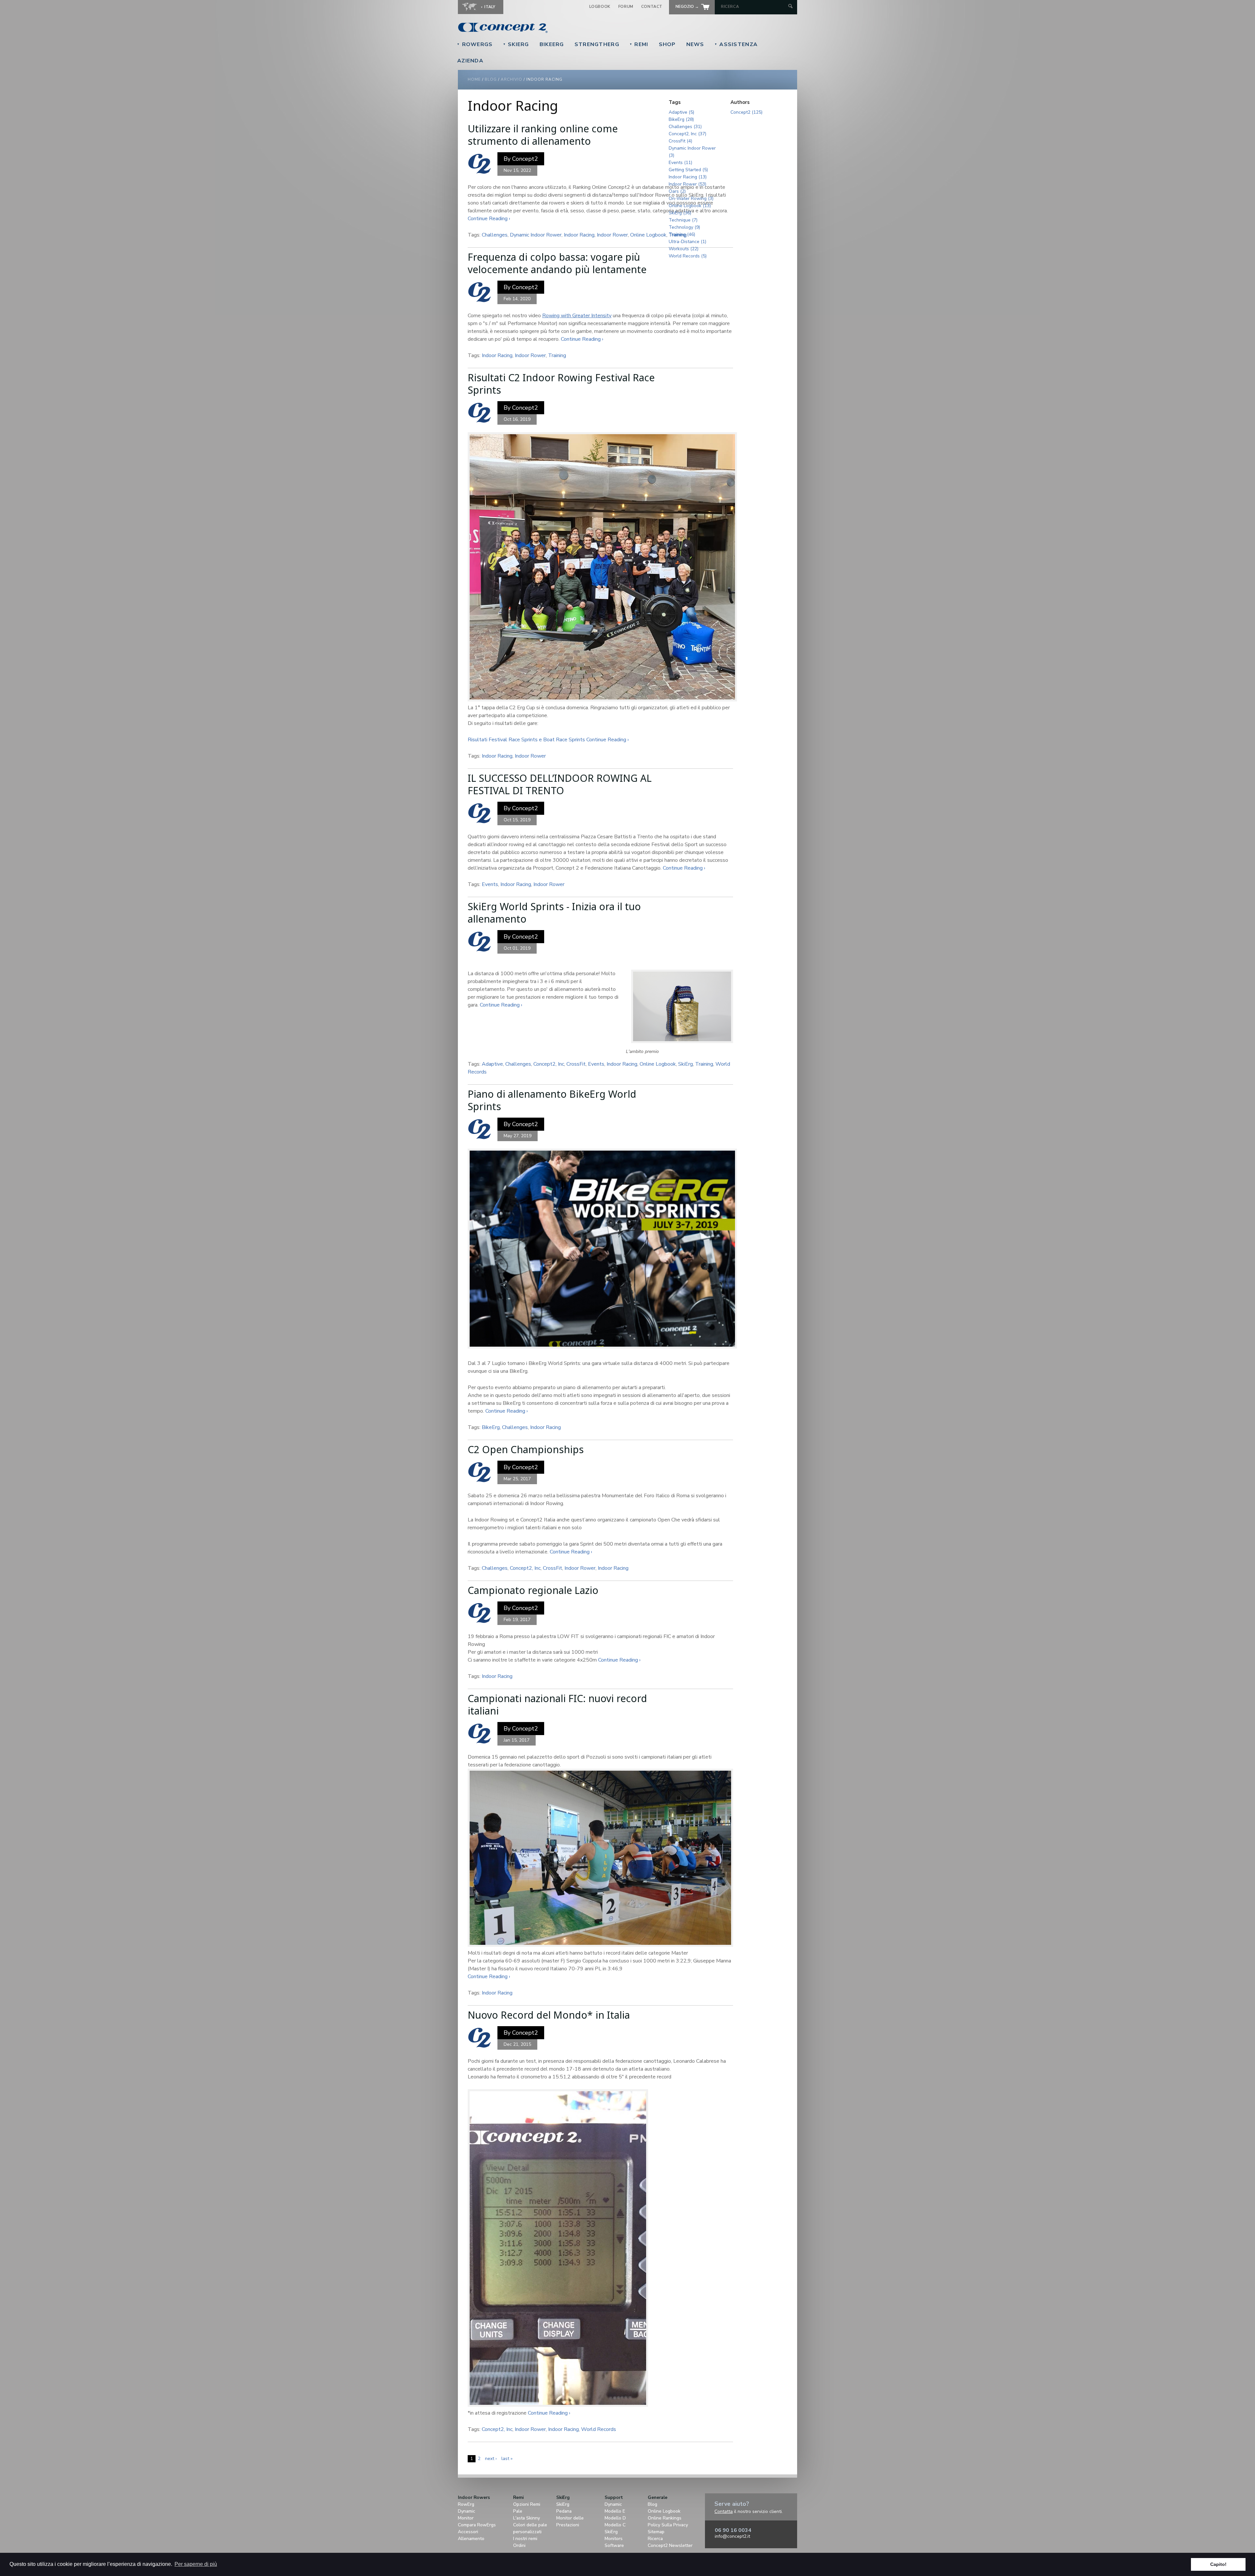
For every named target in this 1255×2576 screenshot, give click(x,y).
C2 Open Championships (526, 1449)
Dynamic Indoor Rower (536, 235)
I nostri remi (525, 2539)
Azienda (470, 61)
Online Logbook (648, 235)
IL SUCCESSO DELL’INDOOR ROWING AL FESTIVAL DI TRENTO (560, 784)
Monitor (466, 2518)
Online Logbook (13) (690, 206)
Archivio (511, 79)
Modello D (615, 2518)
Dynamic (467, 2511)
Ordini (519, 2545)
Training (557, 355)
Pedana (564, 2511)
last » (507, 2459)
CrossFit (576, 1064)
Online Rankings (665, 2518)
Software (614, 2545)
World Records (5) (688, 256)
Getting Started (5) (688, 170)
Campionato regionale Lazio (533, 1590)
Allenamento (471, 2539)
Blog (491, 79)
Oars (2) (677, 191)
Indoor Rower (612, 235)
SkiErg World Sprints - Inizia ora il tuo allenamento (554, 913)
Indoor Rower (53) (687, 184)
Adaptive (492, 1064)
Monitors (614, 2539)
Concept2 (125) (746, 112)
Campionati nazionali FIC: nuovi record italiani (557, 1705)
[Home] (548, 28)
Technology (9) (684, 227)
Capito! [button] (1218, 2564)
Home (474, 79)
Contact (652, 7)
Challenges (495, 235)
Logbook (600, 7)
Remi (639, 44)
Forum (626, 7)
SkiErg (516, 44)
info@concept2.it (732, 2536)
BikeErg (552, 44)
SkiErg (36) (680, 213)
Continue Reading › (489, 219)
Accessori (468, 2532)
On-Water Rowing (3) (691, 198)
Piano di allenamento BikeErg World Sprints (552, 1100)
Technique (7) (683, 220)
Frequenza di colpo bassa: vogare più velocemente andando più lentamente (557, 263)
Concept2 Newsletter (670, 2545)
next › (491, 2459)
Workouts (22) (684, 249)
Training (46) (682, 234)
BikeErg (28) (681, 119)
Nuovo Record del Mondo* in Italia (549, 2015)
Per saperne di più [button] (196, 2564)
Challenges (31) (685, 127)
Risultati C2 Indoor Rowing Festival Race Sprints (561, 384)
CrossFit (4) (680, 141)
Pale (518, 2511)
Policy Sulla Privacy (668, 2525)
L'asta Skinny (527, 2518)
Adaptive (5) (681, 112)
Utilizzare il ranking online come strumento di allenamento (543, 135)
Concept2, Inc (549, 1064)
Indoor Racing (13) (688, 177)
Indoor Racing (579, 235)
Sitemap (656, 2532)
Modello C (615, 2525)
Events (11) (680, 163)
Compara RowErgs (477, 2525)
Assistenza (736, 44)
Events (490, 884)
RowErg (466, 2504)
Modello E (615, 2511)
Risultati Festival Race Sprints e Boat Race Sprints (526, 740)
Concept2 (525, 159)
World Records (599, 2429)
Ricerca (655, 2539)
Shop (667, 44)
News (695, 44)
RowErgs (475, 44)
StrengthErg (597, 44)
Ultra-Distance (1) (687, 242)
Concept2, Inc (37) (687, 134)
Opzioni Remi (527, 2504)
